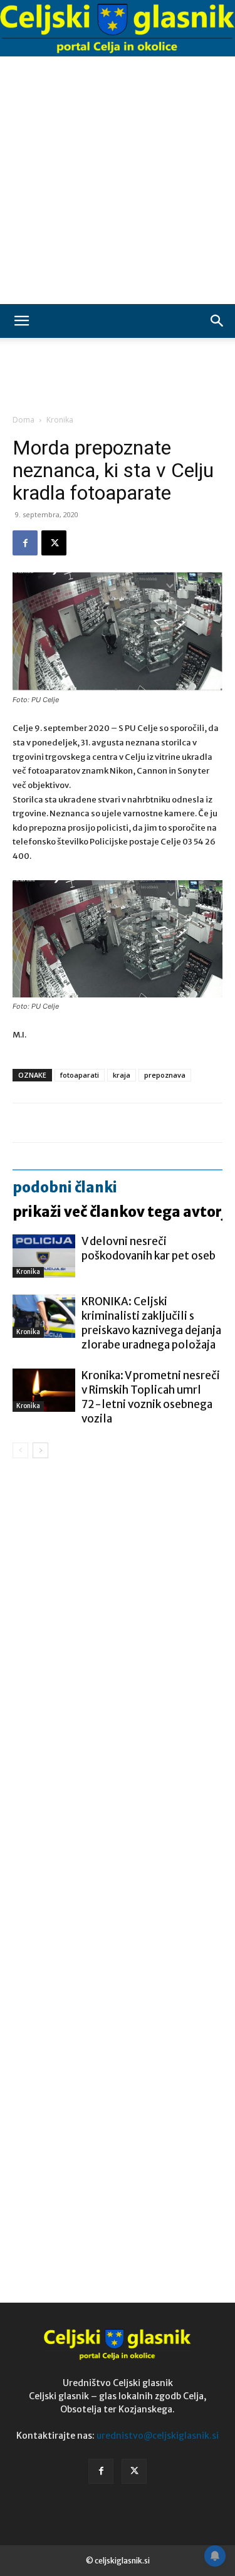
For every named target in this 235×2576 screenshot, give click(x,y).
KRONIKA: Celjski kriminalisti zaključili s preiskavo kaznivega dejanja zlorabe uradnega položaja (151, 1323)
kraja (122, 1075)
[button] (21, 321)
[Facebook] (25, 543)
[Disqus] (118, 1648)
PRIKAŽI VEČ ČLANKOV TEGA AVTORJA (123, 1212)
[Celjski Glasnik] (118, 29)
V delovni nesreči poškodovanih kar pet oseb (149, 1249)
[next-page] (40, 1450)
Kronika (60, 420)
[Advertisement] (118, 180)
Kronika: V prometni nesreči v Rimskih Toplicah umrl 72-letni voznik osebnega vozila (151, 1397)
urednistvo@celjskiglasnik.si (158, 2436)
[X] (54, 543)
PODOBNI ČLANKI (65, 1187)
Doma (23, 420)
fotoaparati (80, 1075)
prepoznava (165, 1075)
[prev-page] (20, 1450)
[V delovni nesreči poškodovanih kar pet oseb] (44, 1256)
